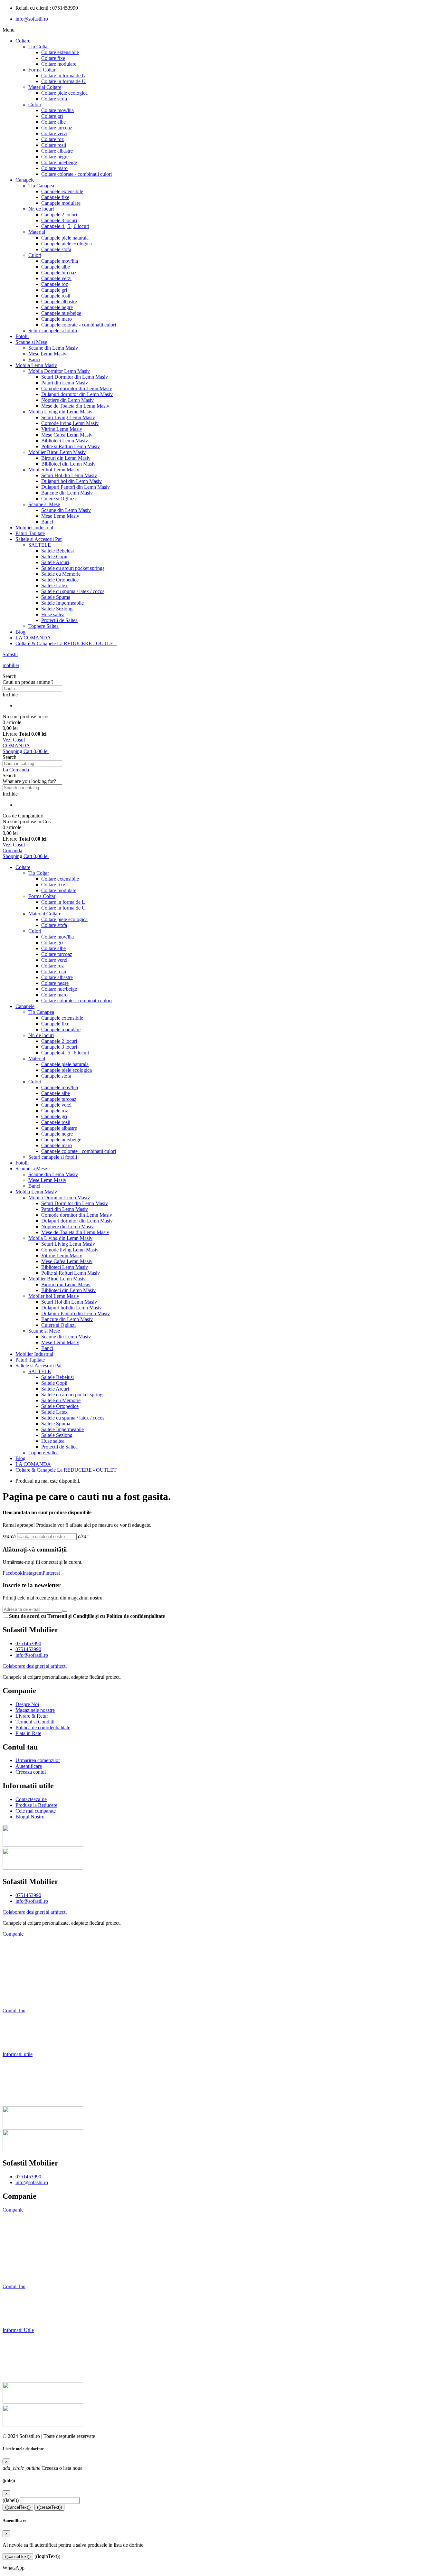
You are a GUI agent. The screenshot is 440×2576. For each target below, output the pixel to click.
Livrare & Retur (19, 1967)
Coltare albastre (57, 151)
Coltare (23, 41)
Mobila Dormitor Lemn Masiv (59, 371)
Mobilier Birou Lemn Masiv (57, 452)
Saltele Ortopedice (60, 580)
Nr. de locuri (41, 209)
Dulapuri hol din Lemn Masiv (72, 481)
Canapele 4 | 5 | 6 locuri (65, 226)
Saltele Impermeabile (62, 603)
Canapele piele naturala (65, 238)
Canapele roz (55, 284)
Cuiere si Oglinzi (58, 499)
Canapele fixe (55, 197)
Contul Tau (14, 2010)
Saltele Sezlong (57, 609)
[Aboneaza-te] (65, 1611)
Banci (34, 359)
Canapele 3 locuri (59, 220)
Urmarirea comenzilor (25, 2021)
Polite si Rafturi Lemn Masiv (71, 446)
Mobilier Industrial (34, 528)
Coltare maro (54, 168)
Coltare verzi (54, 133)
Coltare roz (53, 139)
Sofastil (10, 654)
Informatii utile (18, 2054)
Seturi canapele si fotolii (53, 330)
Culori (35, 104)
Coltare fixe (53, 58)
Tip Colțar (39, 47)
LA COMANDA (33, 638)
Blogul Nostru (17, 2098)
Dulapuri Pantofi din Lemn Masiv (76, 487)
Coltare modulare (59, 64)
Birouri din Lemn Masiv (66, 458)
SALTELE (40, 545)
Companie (13, 1934)
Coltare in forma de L (63, 75)
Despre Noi (14, 1945)
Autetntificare (18, 2308)
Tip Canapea (41, 186)
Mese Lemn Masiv (47, 354)
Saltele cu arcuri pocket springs (73, 568)
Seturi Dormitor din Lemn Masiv (75, 377)
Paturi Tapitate (30, 533)
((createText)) (49, 2507)
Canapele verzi (56, 278)
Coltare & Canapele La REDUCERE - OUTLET (66, 643)
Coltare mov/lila (57, 110)
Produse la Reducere (24, 2076)
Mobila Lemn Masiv (36, 365)
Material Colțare (45, 87)
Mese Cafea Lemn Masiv (67, 435)
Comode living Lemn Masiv (70, 423)
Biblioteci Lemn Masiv (65, 441)
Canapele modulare (61, 203)
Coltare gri (52, 116)
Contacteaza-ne (18, 2065)
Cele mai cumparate (23, 2087)
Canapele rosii (56, 296)
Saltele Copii (54, 557)
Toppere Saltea (43, 626)
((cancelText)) (18, 2507)
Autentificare (16, 2032)
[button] (220, 676)
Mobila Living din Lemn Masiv (60, 412)
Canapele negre (57, 307)
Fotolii (22, 336)
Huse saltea (53, 614)
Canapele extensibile (62, 191)
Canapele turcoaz (59, 273)
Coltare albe (53, 122)
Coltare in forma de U (63, 81)
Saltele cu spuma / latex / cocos (73, 591)
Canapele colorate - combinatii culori (79, 325)
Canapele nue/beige (61, 313)
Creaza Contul (19, 2319)
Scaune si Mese (31, 342)
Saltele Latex (54, 585)
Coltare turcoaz (57, 128)
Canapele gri (54, 290)
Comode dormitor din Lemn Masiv (77, 388)
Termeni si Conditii (22, 1978)
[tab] (220, 1934)
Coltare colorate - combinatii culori (77, 174)
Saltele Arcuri (55, 562)
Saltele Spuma (56, 597)
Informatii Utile (18, 2330)
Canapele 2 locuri (59, 215)
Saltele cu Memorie (61, 574)
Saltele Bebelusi (57, 551)
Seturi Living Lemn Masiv (68, 417)
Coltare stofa (54, 99)
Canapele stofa (56, 249)
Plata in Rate (15, 2000)
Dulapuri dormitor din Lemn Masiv (77, 394)
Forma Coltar (42, 70)
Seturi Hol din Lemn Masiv (69, 475)
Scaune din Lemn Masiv (53, 348)
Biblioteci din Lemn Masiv (68, 464)
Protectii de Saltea (59, 620)
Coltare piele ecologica (64, 93)
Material (37, 232)
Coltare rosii (54, 145)
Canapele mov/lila (60, 261)
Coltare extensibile (60, 52)
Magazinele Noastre (23, 1956)
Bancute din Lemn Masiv (67, 493)
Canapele (25, 180)
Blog (20, 632)
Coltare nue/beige (59, 162)
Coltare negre (55, 157)
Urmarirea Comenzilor (28, 2297)
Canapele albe (56, 267)
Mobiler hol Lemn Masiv (54, 470)
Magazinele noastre (24, 2232)
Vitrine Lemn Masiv (62, 429)
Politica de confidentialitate (32, 2265)
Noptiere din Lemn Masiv (67, 400)
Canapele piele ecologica (67, 244)
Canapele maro (57, 319)
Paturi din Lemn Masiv (65, 383)
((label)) (11, 2500)
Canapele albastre (59, 302)
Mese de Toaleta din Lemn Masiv (75, 406)
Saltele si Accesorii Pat (38, 539)
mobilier (11, 665)
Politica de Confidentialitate (31, 1989)
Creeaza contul (18, 2043)
